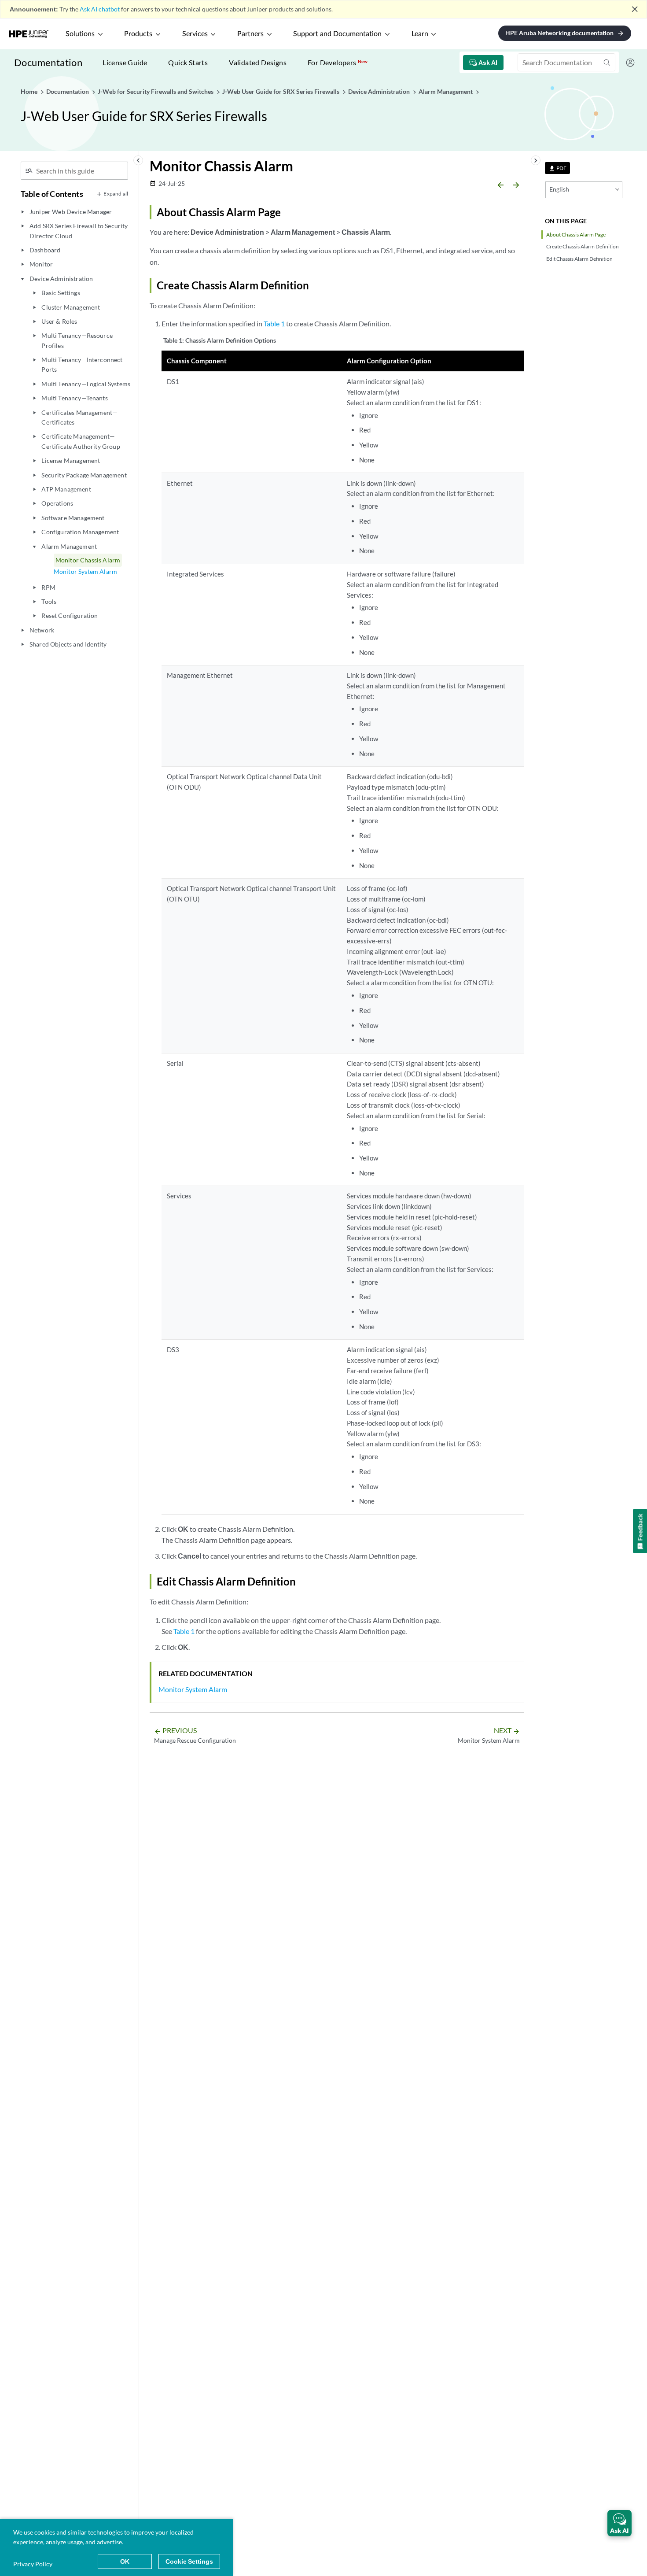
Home (30, 91)
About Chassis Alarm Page (576, 235)
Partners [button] (250, 34)
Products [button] (138, 34)
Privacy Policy (33, 2564)
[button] (619, 2523)
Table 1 (274, 323)
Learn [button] (420, 34)
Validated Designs (258, 62)
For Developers (338, 62)
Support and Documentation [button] (337, 34)
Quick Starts (188, 62)
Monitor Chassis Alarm (88, 560)
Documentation (48, 62)
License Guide (125, 62)
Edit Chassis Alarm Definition (579, 259)
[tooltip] (557, 168)
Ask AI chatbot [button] (100, 9)
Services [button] (195, 34)
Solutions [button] (80, 34)
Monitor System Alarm (85, 571)
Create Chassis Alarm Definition (583, 246)
